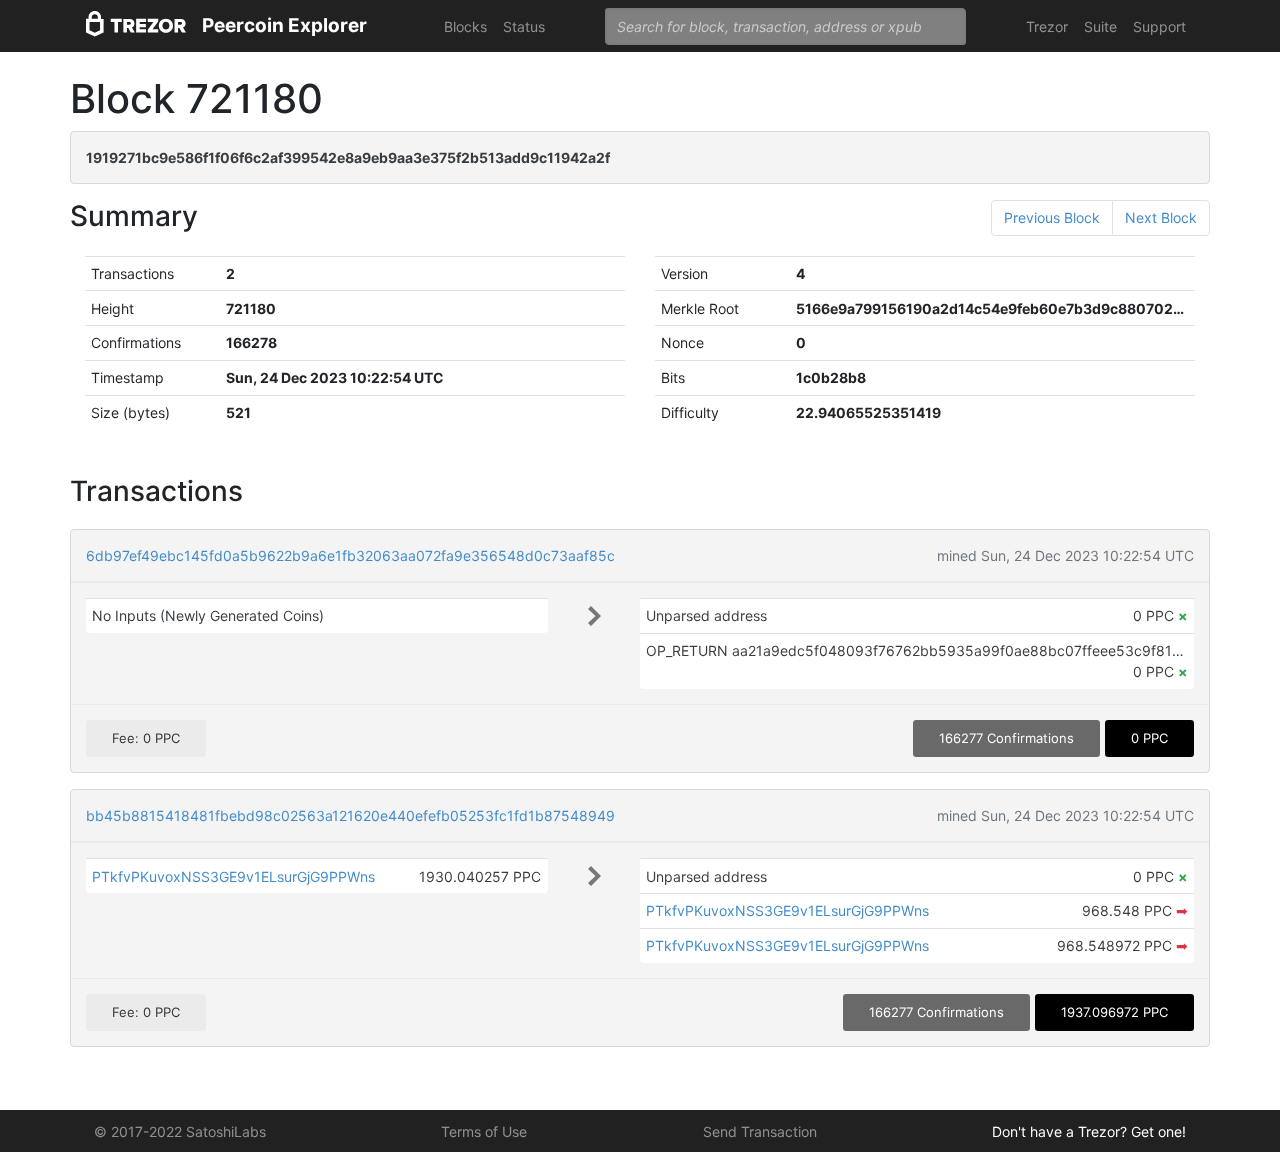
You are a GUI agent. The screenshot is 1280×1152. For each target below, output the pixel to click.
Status (524, 26)
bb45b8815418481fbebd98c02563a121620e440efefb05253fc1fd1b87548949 (350, 815)
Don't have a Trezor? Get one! (1089, 1131)
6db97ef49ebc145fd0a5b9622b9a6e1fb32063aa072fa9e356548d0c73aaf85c (350, 555)
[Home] (136, 26)
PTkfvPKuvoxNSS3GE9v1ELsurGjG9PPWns (233, 876)
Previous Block (1052, 217)
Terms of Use (484, 1131)
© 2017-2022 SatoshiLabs (180, 1131)
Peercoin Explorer (284, 25)
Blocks (465, 26)
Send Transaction (760, 1131)
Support (1159, 26)
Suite (1100, 26)
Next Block (1161, 217)
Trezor (1047, 26)
